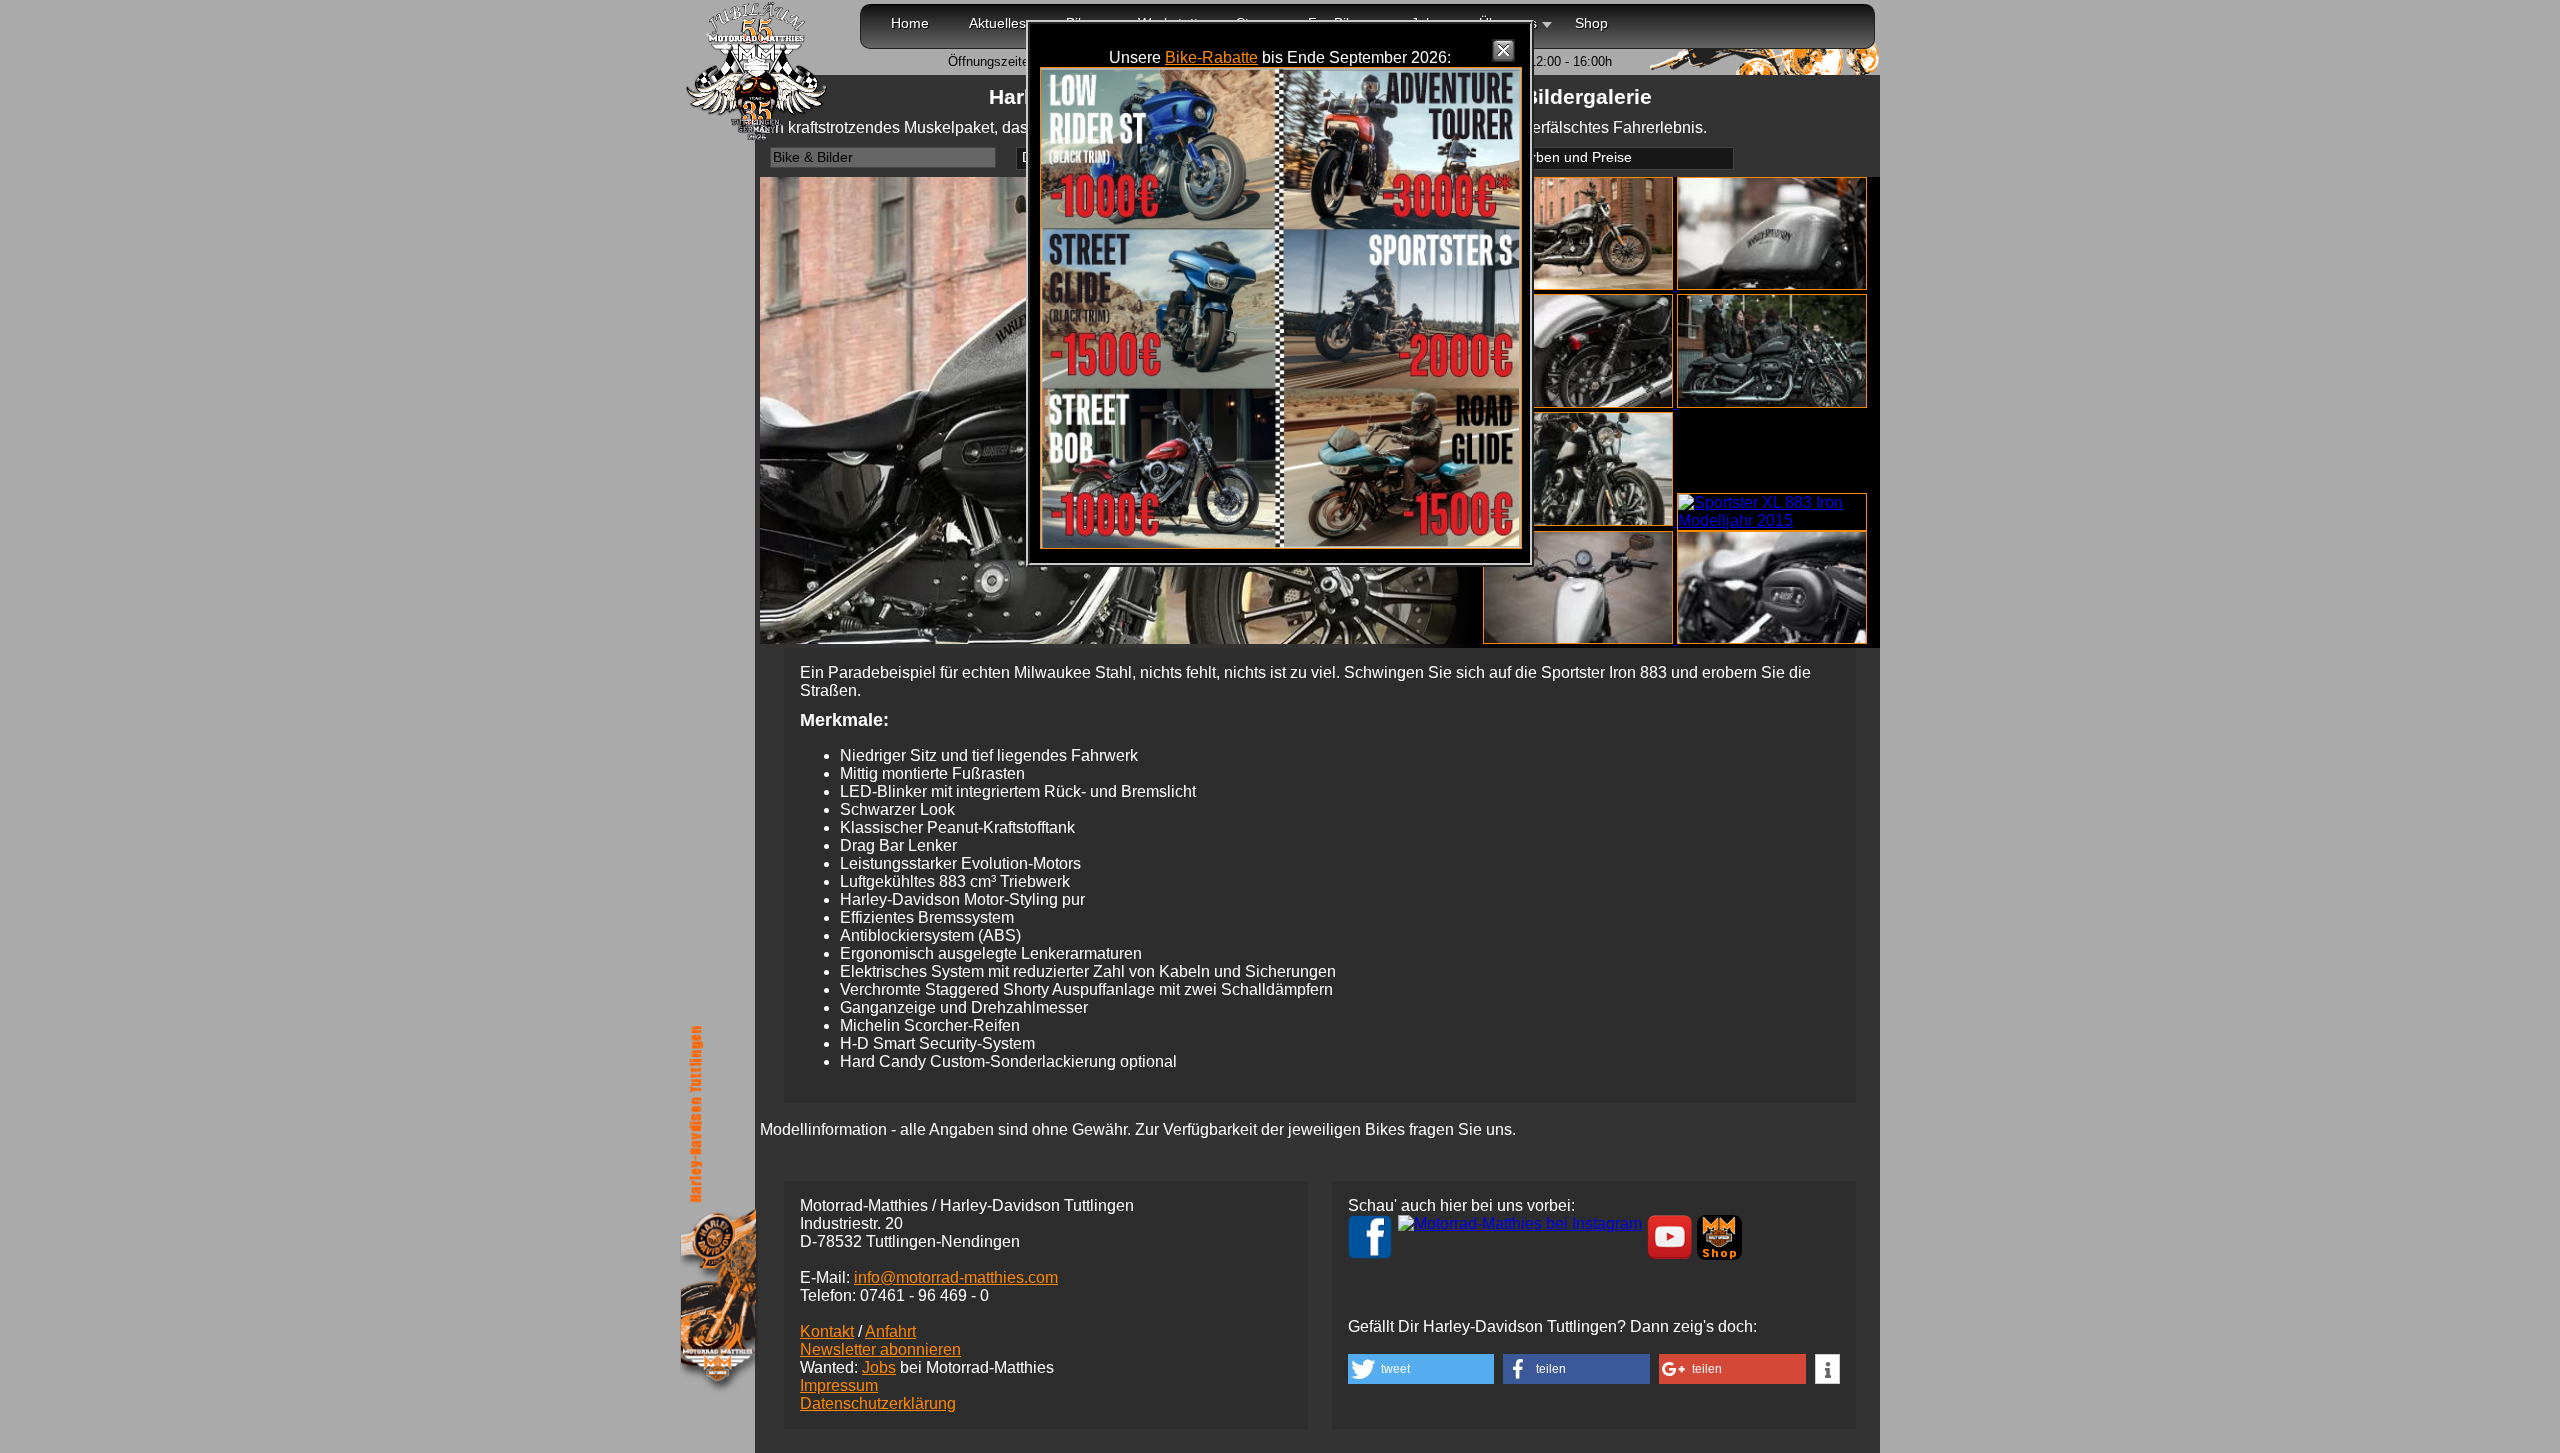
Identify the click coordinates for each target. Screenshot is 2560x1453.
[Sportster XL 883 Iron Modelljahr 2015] (1580, 284)
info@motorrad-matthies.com (956, 1277)
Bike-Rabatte (1211, 57)
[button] (1421, 1369)
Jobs (879, 1367)
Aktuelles (997, 23)
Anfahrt (890, 1331)
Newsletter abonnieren (880, 1349)
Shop (1591, 23)
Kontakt (827, 1331)
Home (910, 23)
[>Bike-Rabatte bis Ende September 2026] (1281, 543)
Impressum (839, 1385)
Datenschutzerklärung (878, 1403)
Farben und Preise (1573, 157)
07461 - (924, 1295)
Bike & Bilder (813, 157)
